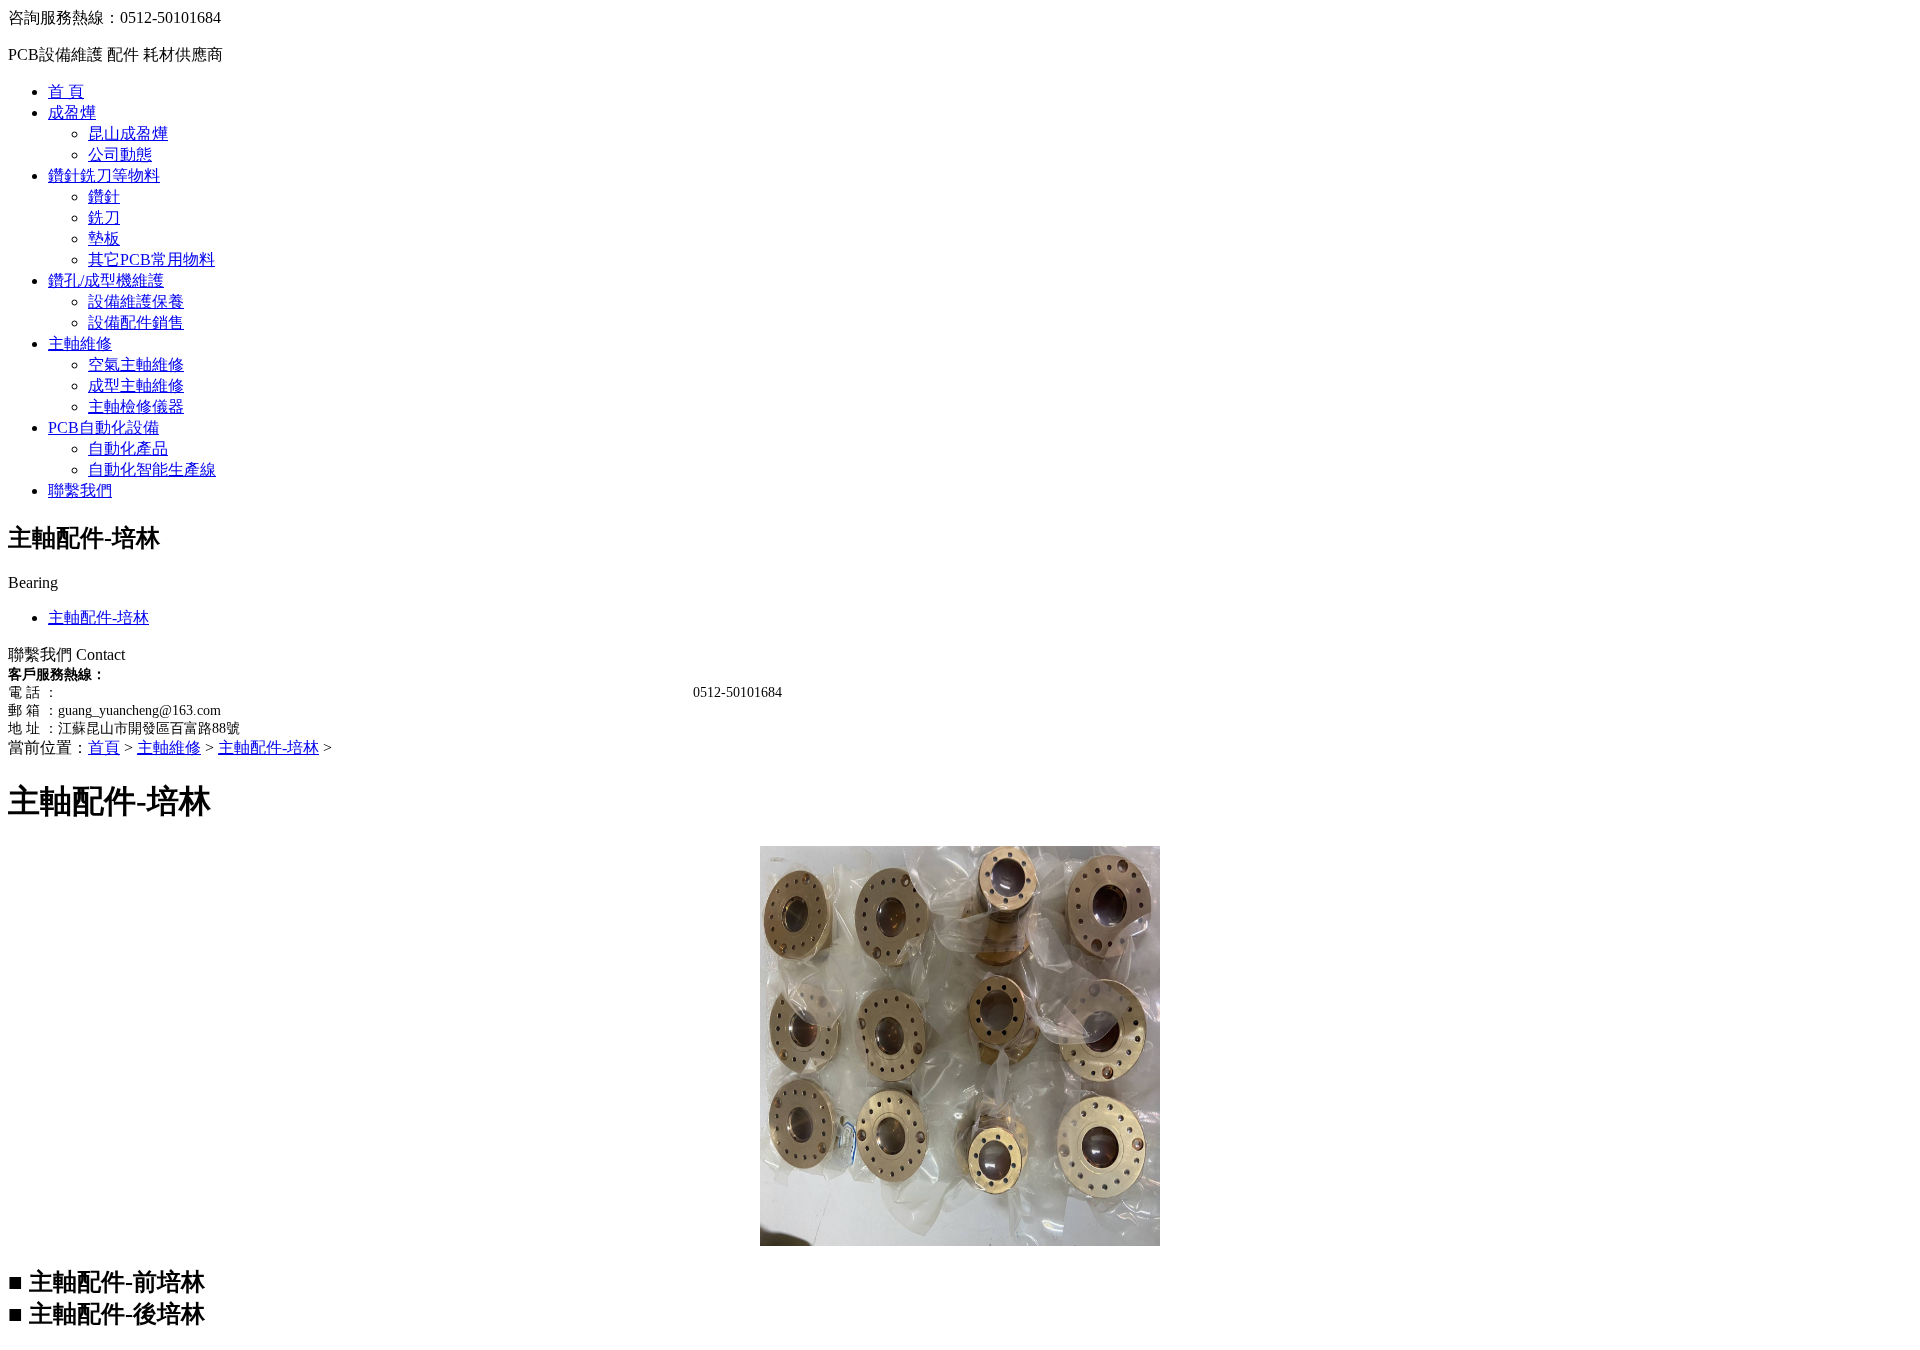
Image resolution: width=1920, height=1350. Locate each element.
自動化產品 (128, 448)
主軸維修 (80, 343)
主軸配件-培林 (98, 617)
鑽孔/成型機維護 (106, 280)
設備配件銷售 (136, 322)
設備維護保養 (136, 301)
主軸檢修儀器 (136, 406)
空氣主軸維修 (136, 364)
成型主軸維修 (136, 385)
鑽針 (104, 196)
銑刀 (104, 217)
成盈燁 (72, 112)
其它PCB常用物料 (151, 259)
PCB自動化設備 (103, 427)
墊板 (104, 238)
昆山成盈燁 (128, 133)
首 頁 (66, 91)
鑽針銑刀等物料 (104, 175)
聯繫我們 (80, 490)
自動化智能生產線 (152, 469)
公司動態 (120, 154)
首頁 (104, 747)
